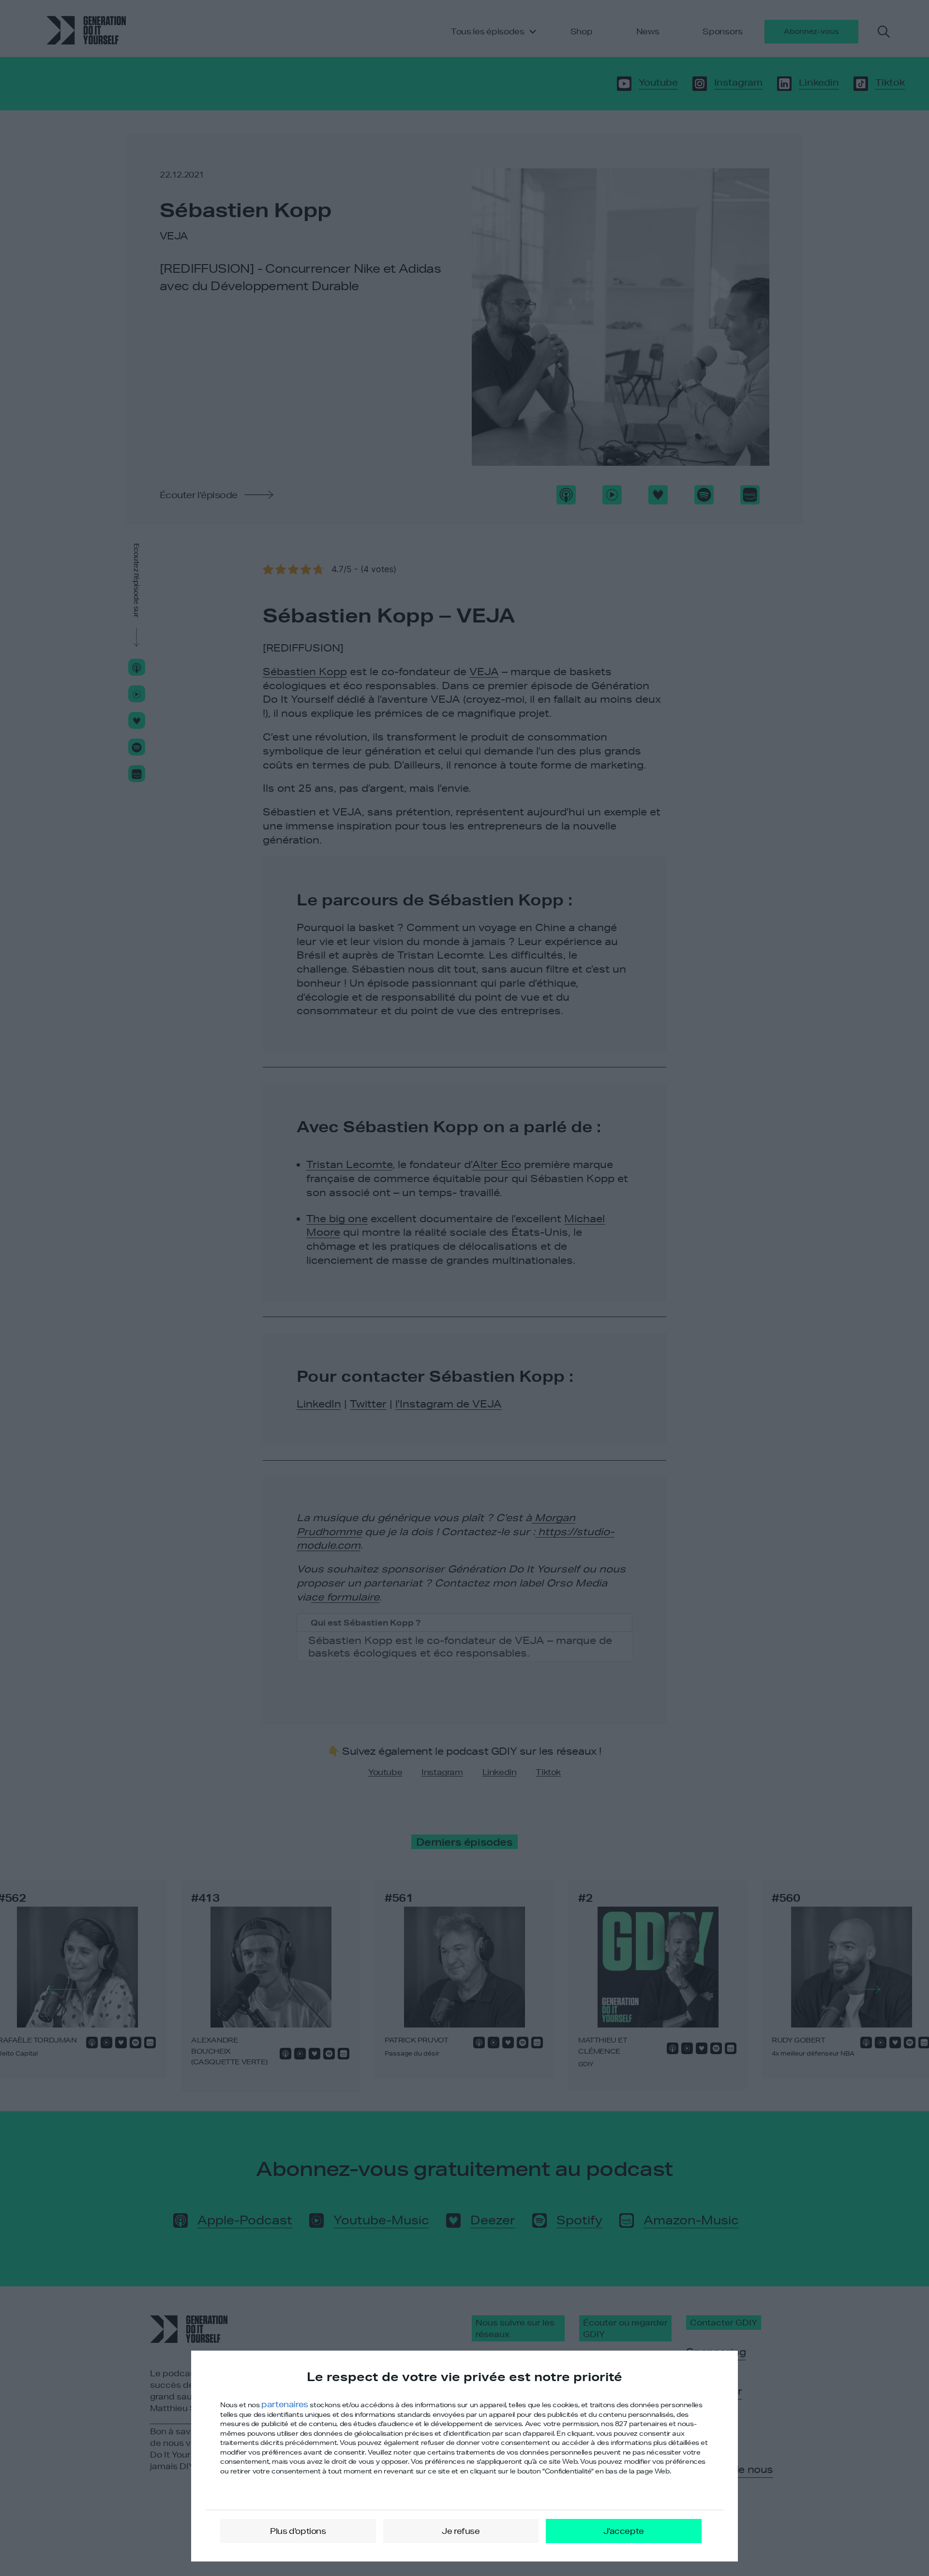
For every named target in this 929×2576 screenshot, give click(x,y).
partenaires (285, 2404)
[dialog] (464, 2456)
